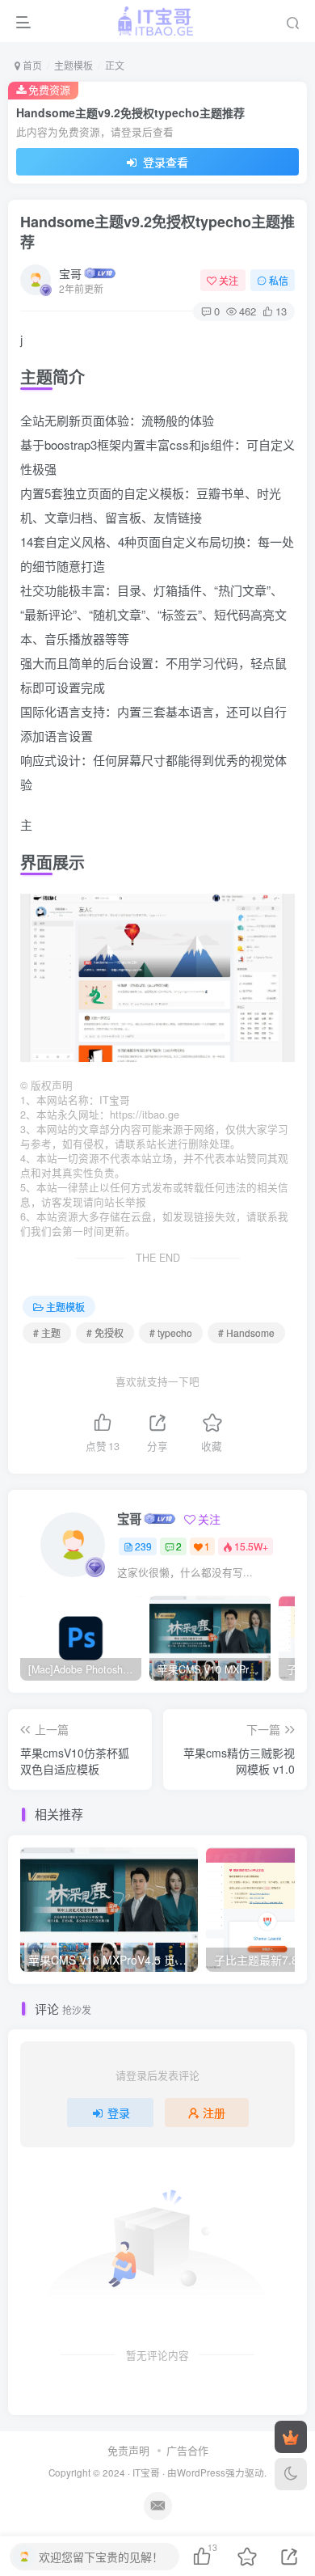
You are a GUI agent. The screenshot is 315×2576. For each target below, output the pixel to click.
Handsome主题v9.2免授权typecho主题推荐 (157, 232)
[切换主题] (291, 2474)
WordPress (201, 2472)
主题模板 (73, 65)
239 (143, 1546)
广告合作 (187, 2450)
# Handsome (246, 1332)
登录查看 (164, 162)
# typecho (171, 1332)
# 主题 (47, 1332)
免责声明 (128, 2450)
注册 (214, 2113)
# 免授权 (105, 1332)
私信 (279, 280)
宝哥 (70, 273)
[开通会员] (291, 2437)
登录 (119, 2113)
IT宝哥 (146, 2472)
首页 (31, 65)
